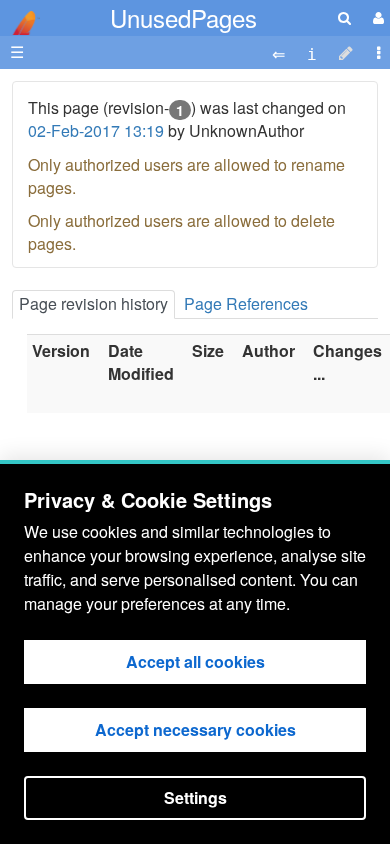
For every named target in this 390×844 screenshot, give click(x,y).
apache (20, 23)
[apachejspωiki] (20, 17)
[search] (344, 17)
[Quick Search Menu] (344, 17)
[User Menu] (376, 17)
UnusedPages (183, 17)
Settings (195, 797)
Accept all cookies (195, 661)
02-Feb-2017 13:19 (96, 130)
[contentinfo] (312, 52)
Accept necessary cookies (195, 729)
